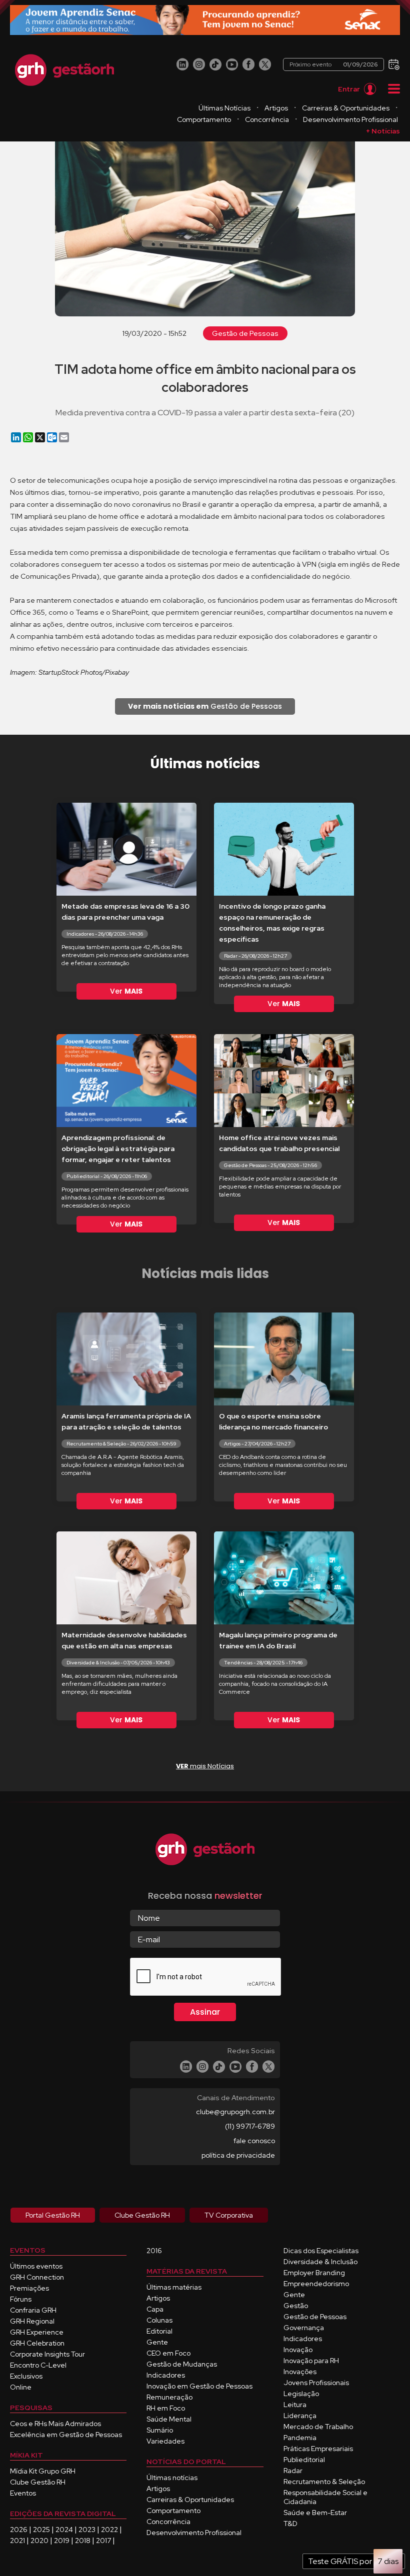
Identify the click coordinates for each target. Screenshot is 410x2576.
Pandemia (300, 2438)
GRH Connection (37, 2277)
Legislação (301, 2394)
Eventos (23, 2493)
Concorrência (267, 119)
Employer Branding (314, 2273)
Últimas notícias (172, 2478)
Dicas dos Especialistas (321, 2251)
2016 (154, 2251)
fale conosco (254, 2141)
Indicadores (166, 2375)
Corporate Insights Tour (47, 2354)
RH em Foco (166, 2408)
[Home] (64, 70)
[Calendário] (393, 64)
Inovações (300, 2372)
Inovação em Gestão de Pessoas (199, 2386)
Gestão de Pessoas (245, 333)
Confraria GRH (33, 2310)
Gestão (296, 2306)
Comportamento (204, 119)
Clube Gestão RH (38, 2482)
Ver (126, 991)
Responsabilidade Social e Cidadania (325, 2497)
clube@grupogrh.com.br (235, 2112)
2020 (39, 2541)
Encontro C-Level (38, 2365)
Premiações (29, 2288)
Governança (304, 2328)
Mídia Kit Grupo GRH (43, 2471)
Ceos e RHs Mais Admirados (55, 2424)
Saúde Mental (169, 2419)
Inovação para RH (311, 2361)
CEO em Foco (168, 2353)
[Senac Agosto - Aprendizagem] (205, 20)
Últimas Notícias (224, 108)
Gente (157, 2342)
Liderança (300, 2416)
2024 (64, 2530)
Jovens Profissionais (316, 2383)
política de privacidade (238, 2155)
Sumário (160, 2430)
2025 (41, 2530)
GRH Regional (32, 2321)
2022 (109, 2530)
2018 (83, 2541)
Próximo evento (333, 64)
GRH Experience (37, 2332)
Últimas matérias (174, 2287)
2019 (62, 2541)
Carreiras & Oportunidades (346, 108)
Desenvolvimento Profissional (350, 119)
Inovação (298, 2350)
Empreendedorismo (316, 2284)
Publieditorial (304, 2460)
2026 (19, 2530)
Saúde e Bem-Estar (315, 2513)
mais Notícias (205, 1766)
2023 (87, 2530)
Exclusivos (26, 2376)
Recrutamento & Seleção (324, 2482)
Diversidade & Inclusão (320, 2262)
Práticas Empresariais (318, 2449)
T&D (290, 2524)
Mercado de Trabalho (318, 2427)
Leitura (295, 2405)
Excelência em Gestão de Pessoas (66, 2435)
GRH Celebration (37, 2343)
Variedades (165, 2441)
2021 (17, 2541)
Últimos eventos (36, 2266)
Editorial (159, 2331)
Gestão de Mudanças (182, 2364)
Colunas (159, 2320)
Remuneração (169, 2397)
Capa (155, 2309)
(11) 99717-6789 (250, 2126)
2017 (103, 2541)
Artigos (276, 108)
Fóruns (21, 2299)
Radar (293, 2471)
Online (21, 2387)
